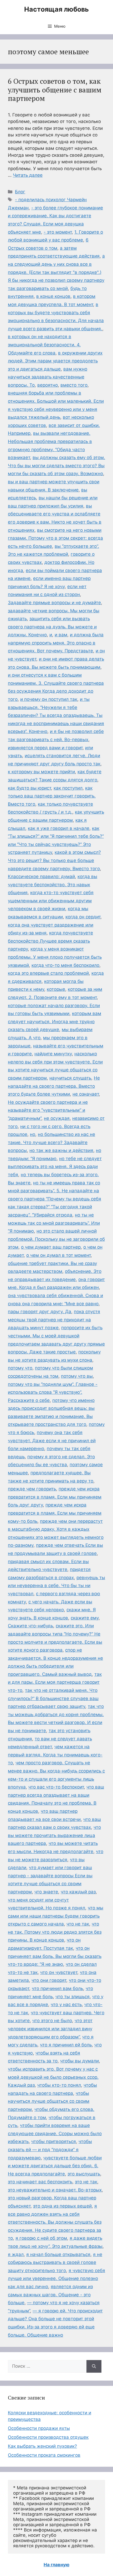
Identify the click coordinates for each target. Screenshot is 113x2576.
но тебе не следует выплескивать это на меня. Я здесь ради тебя (55, 1167)
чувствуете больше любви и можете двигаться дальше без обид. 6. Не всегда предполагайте (55, 2166)
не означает (86, 1094)
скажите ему (85, 1618)
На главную (56, 2565)
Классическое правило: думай (41, 876)
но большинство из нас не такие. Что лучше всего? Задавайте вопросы (52, 1142)
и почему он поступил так (49, 699)
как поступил (68, 788)
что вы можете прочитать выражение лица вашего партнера (54, 1835)
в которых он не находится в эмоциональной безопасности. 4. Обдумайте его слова (44, 345)
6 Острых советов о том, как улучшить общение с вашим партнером (55, 90)
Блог (20, 192)
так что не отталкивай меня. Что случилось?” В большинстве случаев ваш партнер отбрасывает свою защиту (53, 1698)
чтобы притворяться (54, 2141)
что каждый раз (78, 1892)
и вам (61, 635)
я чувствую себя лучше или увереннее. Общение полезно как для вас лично (56, 2279)
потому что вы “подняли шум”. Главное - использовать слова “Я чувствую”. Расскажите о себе (53, 1392)
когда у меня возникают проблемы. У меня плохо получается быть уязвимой (55, 957)
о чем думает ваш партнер (51, 1247)
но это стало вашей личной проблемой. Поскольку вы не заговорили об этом (56, 1239)
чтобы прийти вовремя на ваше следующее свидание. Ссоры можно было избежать (55, 2133)
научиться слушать (70, 1078)
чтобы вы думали (79, 2061)
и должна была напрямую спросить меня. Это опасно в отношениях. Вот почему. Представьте (56, 643)
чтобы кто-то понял (59, 2085)
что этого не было (52, 2021)
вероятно (48, 385)
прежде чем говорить (32, 1489)
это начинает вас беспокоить (40, 2182)
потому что (20, 1368)
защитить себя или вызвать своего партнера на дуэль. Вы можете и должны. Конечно (52, 627)
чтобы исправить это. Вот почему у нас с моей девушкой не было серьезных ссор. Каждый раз (53, 2077)
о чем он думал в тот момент (58, 1255)
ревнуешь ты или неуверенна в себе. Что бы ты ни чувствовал (56, 1586)
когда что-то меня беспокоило (65, 965)
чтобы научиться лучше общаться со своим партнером (49, 2101)
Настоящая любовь (56, 9)
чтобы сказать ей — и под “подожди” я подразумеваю (50, 2149)
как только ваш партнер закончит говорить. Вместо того (52, 796)
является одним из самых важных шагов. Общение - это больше (50, 2295)
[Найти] (94, 2366)
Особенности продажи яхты (39, 2428)
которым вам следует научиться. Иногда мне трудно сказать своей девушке (55, 1021)
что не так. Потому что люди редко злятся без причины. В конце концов (55, 1932)
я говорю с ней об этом (41, 2238)
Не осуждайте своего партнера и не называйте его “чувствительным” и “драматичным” (48, 1110)
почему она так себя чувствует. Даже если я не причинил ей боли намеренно (52, 1440)
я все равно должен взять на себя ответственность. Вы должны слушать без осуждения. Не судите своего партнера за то (55, 2222)
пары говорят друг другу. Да (40, 1312)
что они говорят (49, 1980)
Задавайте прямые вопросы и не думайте (54, 603)
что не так (78, 1924)
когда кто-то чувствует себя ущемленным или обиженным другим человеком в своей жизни (51, 901)
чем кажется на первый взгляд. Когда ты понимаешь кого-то (55, 1755)
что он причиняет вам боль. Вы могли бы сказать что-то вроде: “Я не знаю (55, 1956)
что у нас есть (66, 2004)
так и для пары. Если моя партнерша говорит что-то (55, 1682)
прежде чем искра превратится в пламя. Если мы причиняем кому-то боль (55, 1513)
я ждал (16, 2254)
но (33, 1134)
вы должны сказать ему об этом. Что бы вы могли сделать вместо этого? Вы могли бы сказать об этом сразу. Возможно (56, 466)
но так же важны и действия (61, 1150)
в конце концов (53, 296)
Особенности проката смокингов (44, 2455)
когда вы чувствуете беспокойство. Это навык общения (53, 885)
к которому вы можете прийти (41, 772)
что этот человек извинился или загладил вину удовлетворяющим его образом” (50, 2029)
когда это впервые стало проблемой (48, 973)
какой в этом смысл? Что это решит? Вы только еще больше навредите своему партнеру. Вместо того (54, 860)
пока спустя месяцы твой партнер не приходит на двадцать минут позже (54, 1320)
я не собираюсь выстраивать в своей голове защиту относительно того (55, 2262)
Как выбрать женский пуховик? (42, 2446)
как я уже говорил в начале (59, 828)
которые (56, 989)
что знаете (46, 1892)
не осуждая (57, 1118)
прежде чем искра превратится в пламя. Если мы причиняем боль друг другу (55, 1497)
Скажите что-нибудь (30, 1626)
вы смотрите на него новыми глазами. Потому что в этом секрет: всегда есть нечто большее (55, 538)
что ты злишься (73, 1997)
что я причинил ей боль (66, 2045)
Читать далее (28, 175)
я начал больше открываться (58, 2254)
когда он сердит (83, 917)
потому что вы (77, 1376)
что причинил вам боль (57, 1988)
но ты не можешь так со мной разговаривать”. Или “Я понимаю (54, 1223)
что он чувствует (59, 1972)
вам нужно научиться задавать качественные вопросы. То (48, 377)
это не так (86, 2182)
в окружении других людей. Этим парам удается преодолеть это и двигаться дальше (55, 361)
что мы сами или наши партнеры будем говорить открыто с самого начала (56, 1916)
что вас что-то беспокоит (56, 1787)
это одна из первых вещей (62, 2206)
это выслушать (84, 2174)
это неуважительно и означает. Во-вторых (55, 2190)
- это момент (58, 232)
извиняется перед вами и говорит (45, 748)
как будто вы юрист (29, 788)
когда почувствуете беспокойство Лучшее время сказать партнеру (50, 941)
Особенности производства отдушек (48, 2437)
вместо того (74, 385)
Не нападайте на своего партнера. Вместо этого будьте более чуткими (54, 1086)
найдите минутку (53, 1054)
